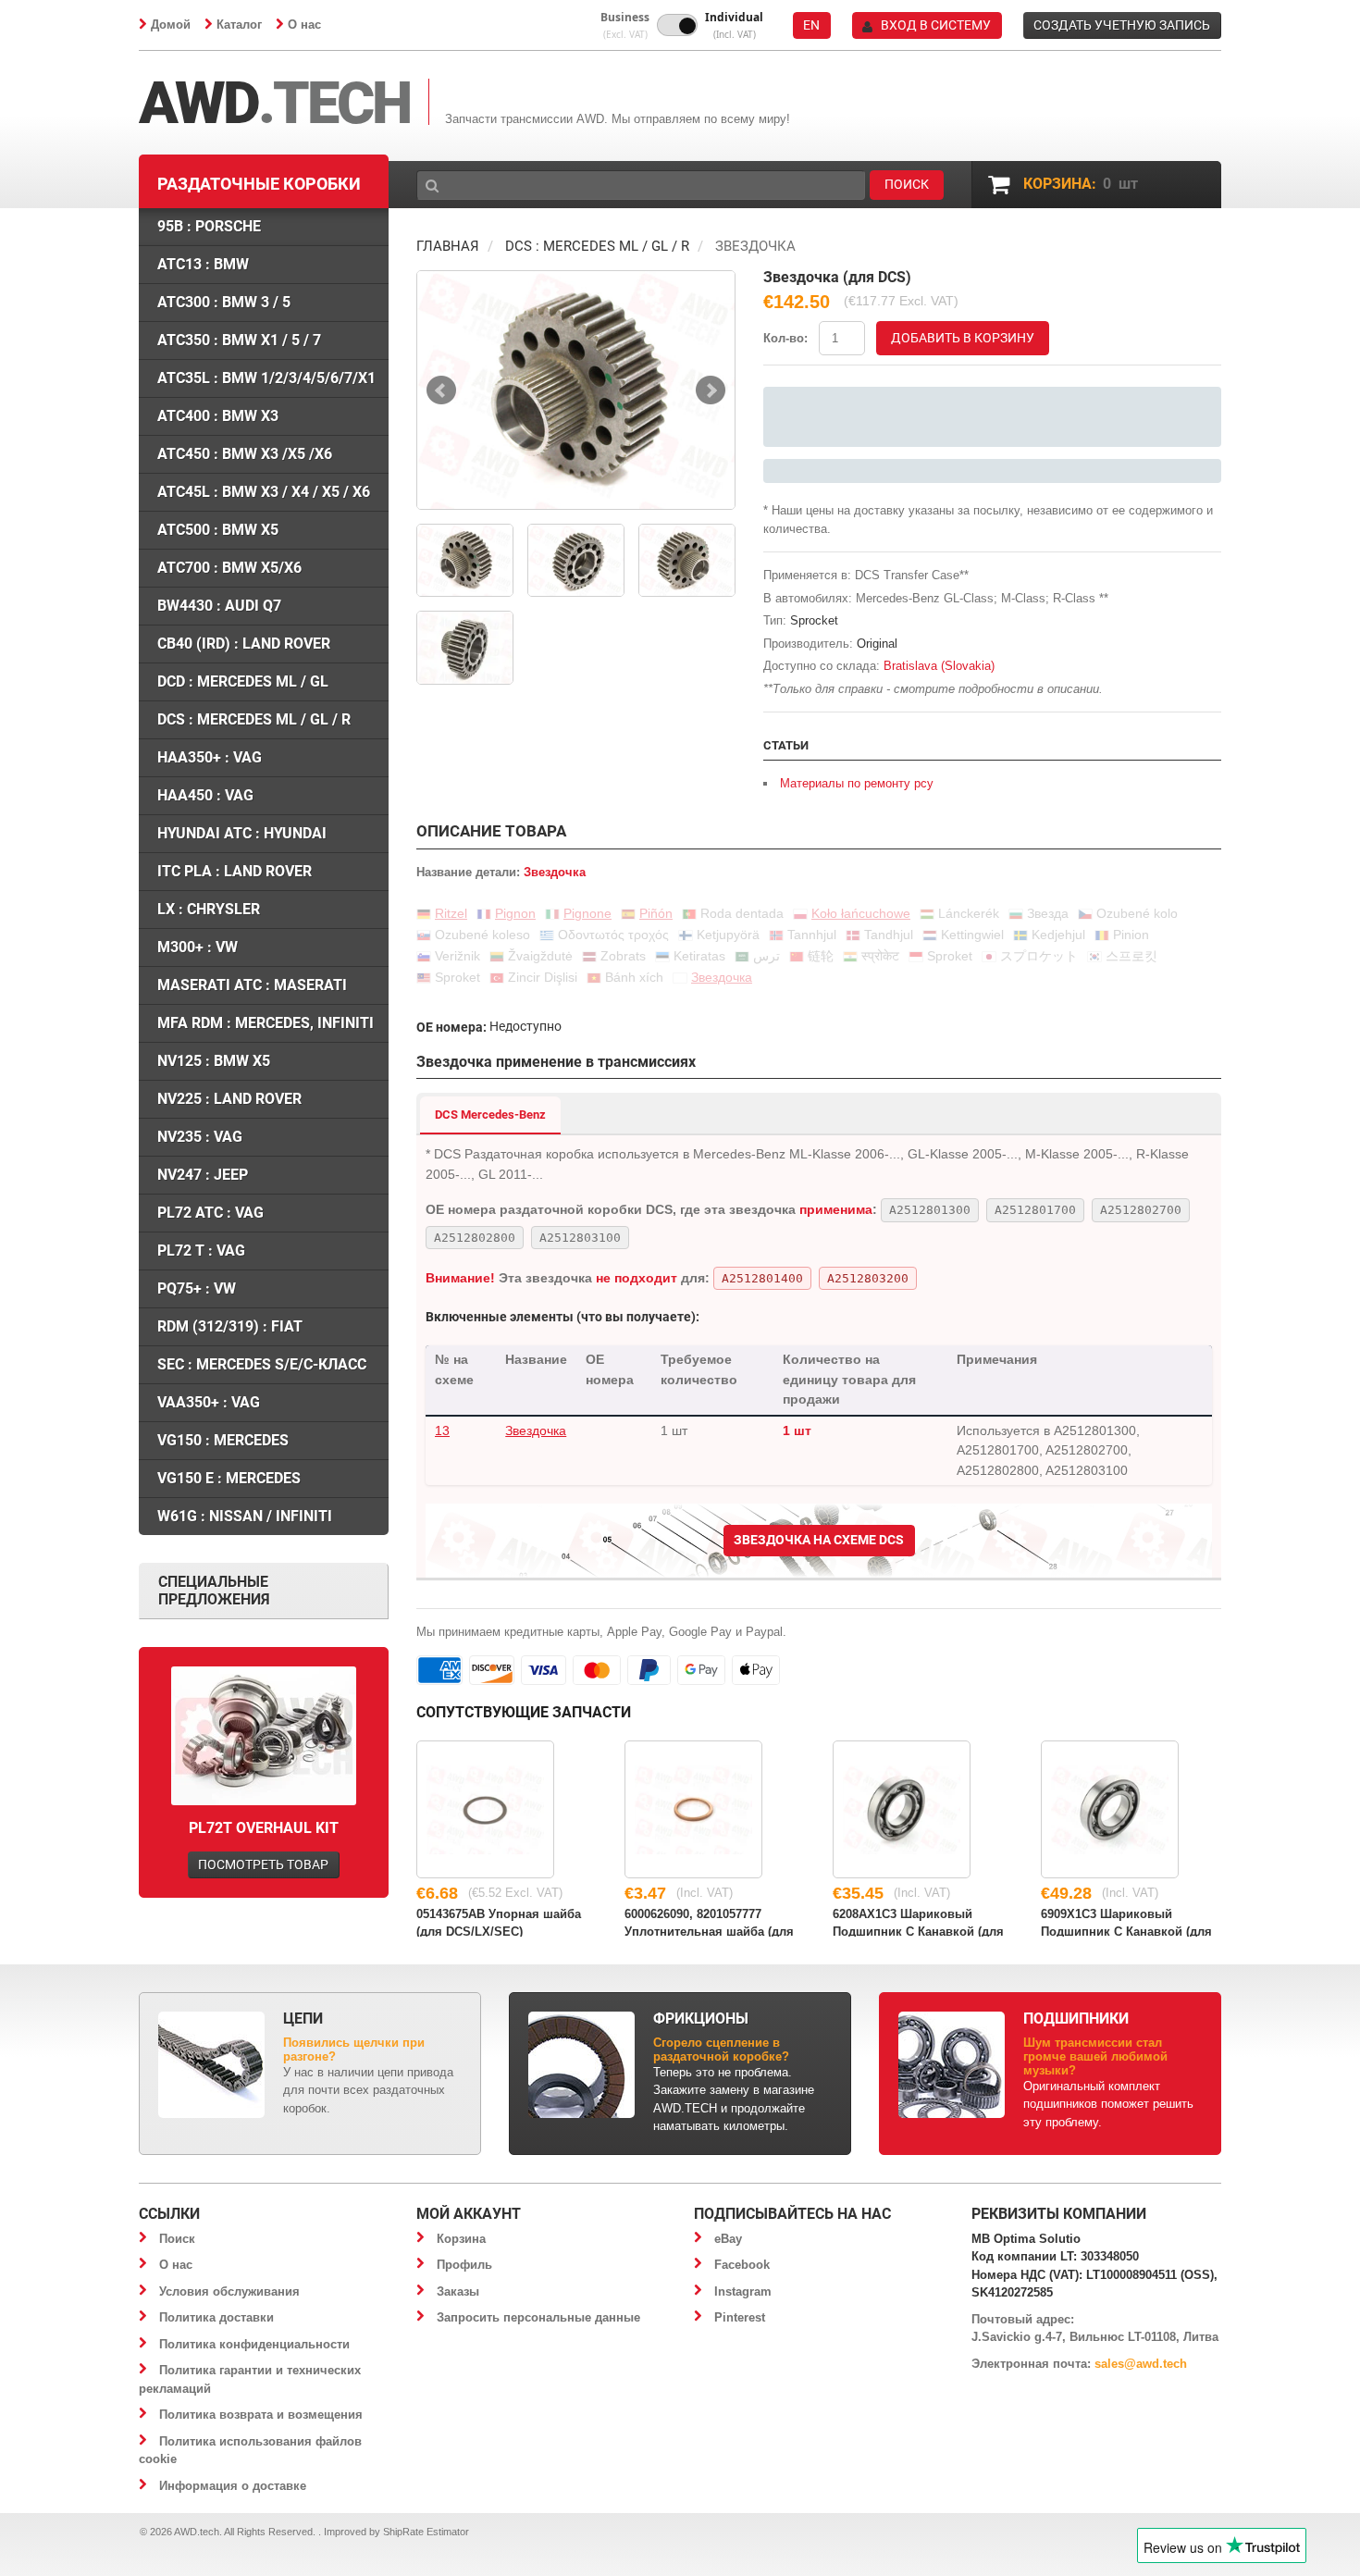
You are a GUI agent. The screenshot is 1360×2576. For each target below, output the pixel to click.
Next (711, 390)
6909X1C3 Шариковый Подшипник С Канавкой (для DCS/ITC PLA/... (1126, 1922)
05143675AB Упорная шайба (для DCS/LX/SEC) (499, 1922)
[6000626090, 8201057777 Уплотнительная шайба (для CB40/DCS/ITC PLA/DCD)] (693, 1809)
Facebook (742, 2265)
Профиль (464, 2265)
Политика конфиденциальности (254, 2344)
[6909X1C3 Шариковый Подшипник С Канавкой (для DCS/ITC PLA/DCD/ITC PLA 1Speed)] (1110, 1809)
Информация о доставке (233, 2486)
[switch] (677, 25)
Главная (448, 246)
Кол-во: (785, 338)
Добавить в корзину (963, 338)
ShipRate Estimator (426, 2532)
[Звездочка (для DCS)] (576, 390)
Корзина (461, 2239)
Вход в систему (936, 25)
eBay (728, 2239)
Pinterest (740, 2317)
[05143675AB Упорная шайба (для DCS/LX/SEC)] (485, 1809)
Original (877, 644)
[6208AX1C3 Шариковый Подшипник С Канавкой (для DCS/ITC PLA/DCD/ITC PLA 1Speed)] (902, 1809)
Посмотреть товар (263, 1864)
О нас (304, 25)
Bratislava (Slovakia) (939, 666)
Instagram (743, 2291)
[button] (625, 25)
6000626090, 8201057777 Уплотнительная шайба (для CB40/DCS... (709, 1922)
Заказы (458, 2291)
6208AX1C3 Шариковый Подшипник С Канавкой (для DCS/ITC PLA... (918, 1922)
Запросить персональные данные (538, 2317)
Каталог (239, 25)
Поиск (177, 2239)
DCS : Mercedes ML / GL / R (597, 246)
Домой (171, 25)
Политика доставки (216, 2317)
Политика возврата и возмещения (261, 2415)
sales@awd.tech (1141, 2364)
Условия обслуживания (229, 2291)
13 (442, 1430)
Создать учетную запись (1122, 25)
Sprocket (814, 620)
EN (811, 25)
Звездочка (536, 1430)
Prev (441, 390)
